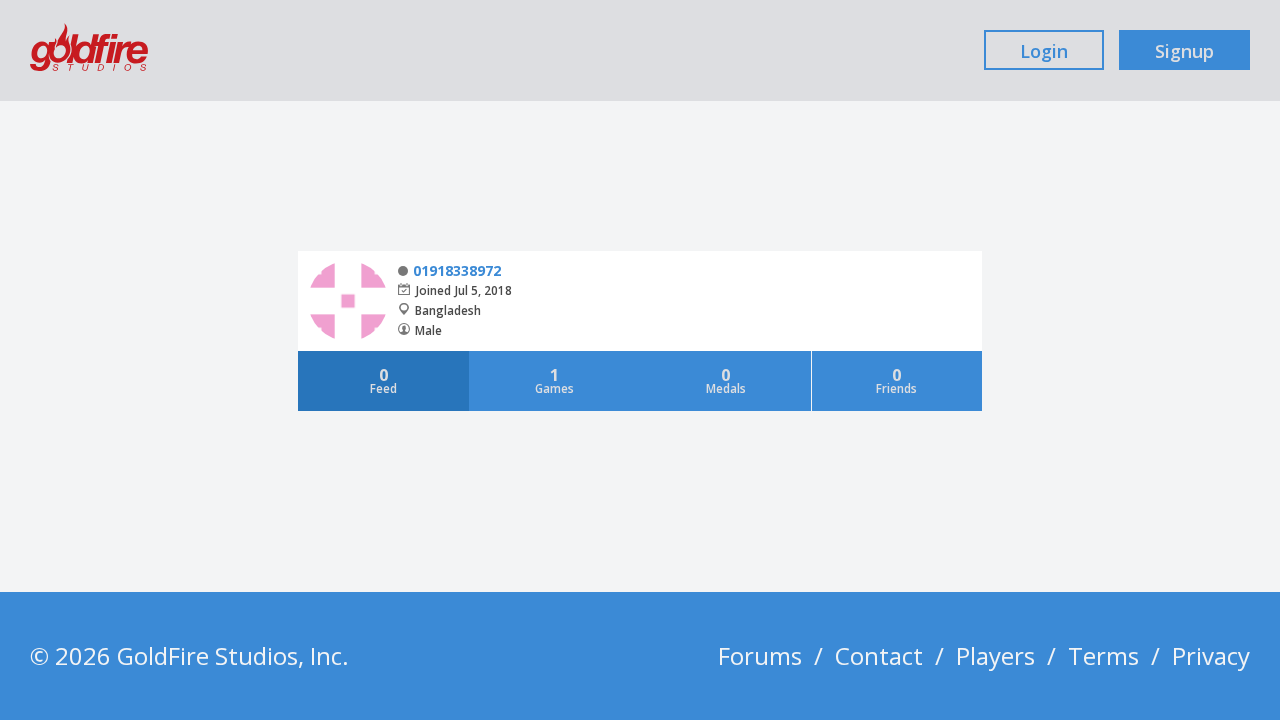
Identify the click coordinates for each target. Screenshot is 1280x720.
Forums (760, 655)
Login (1044, 51)
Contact (879, 655)
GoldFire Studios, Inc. (233, 655)
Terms (1103, 655)
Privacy (1211, 655)
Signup (1184, 51)
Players (995, 655)
